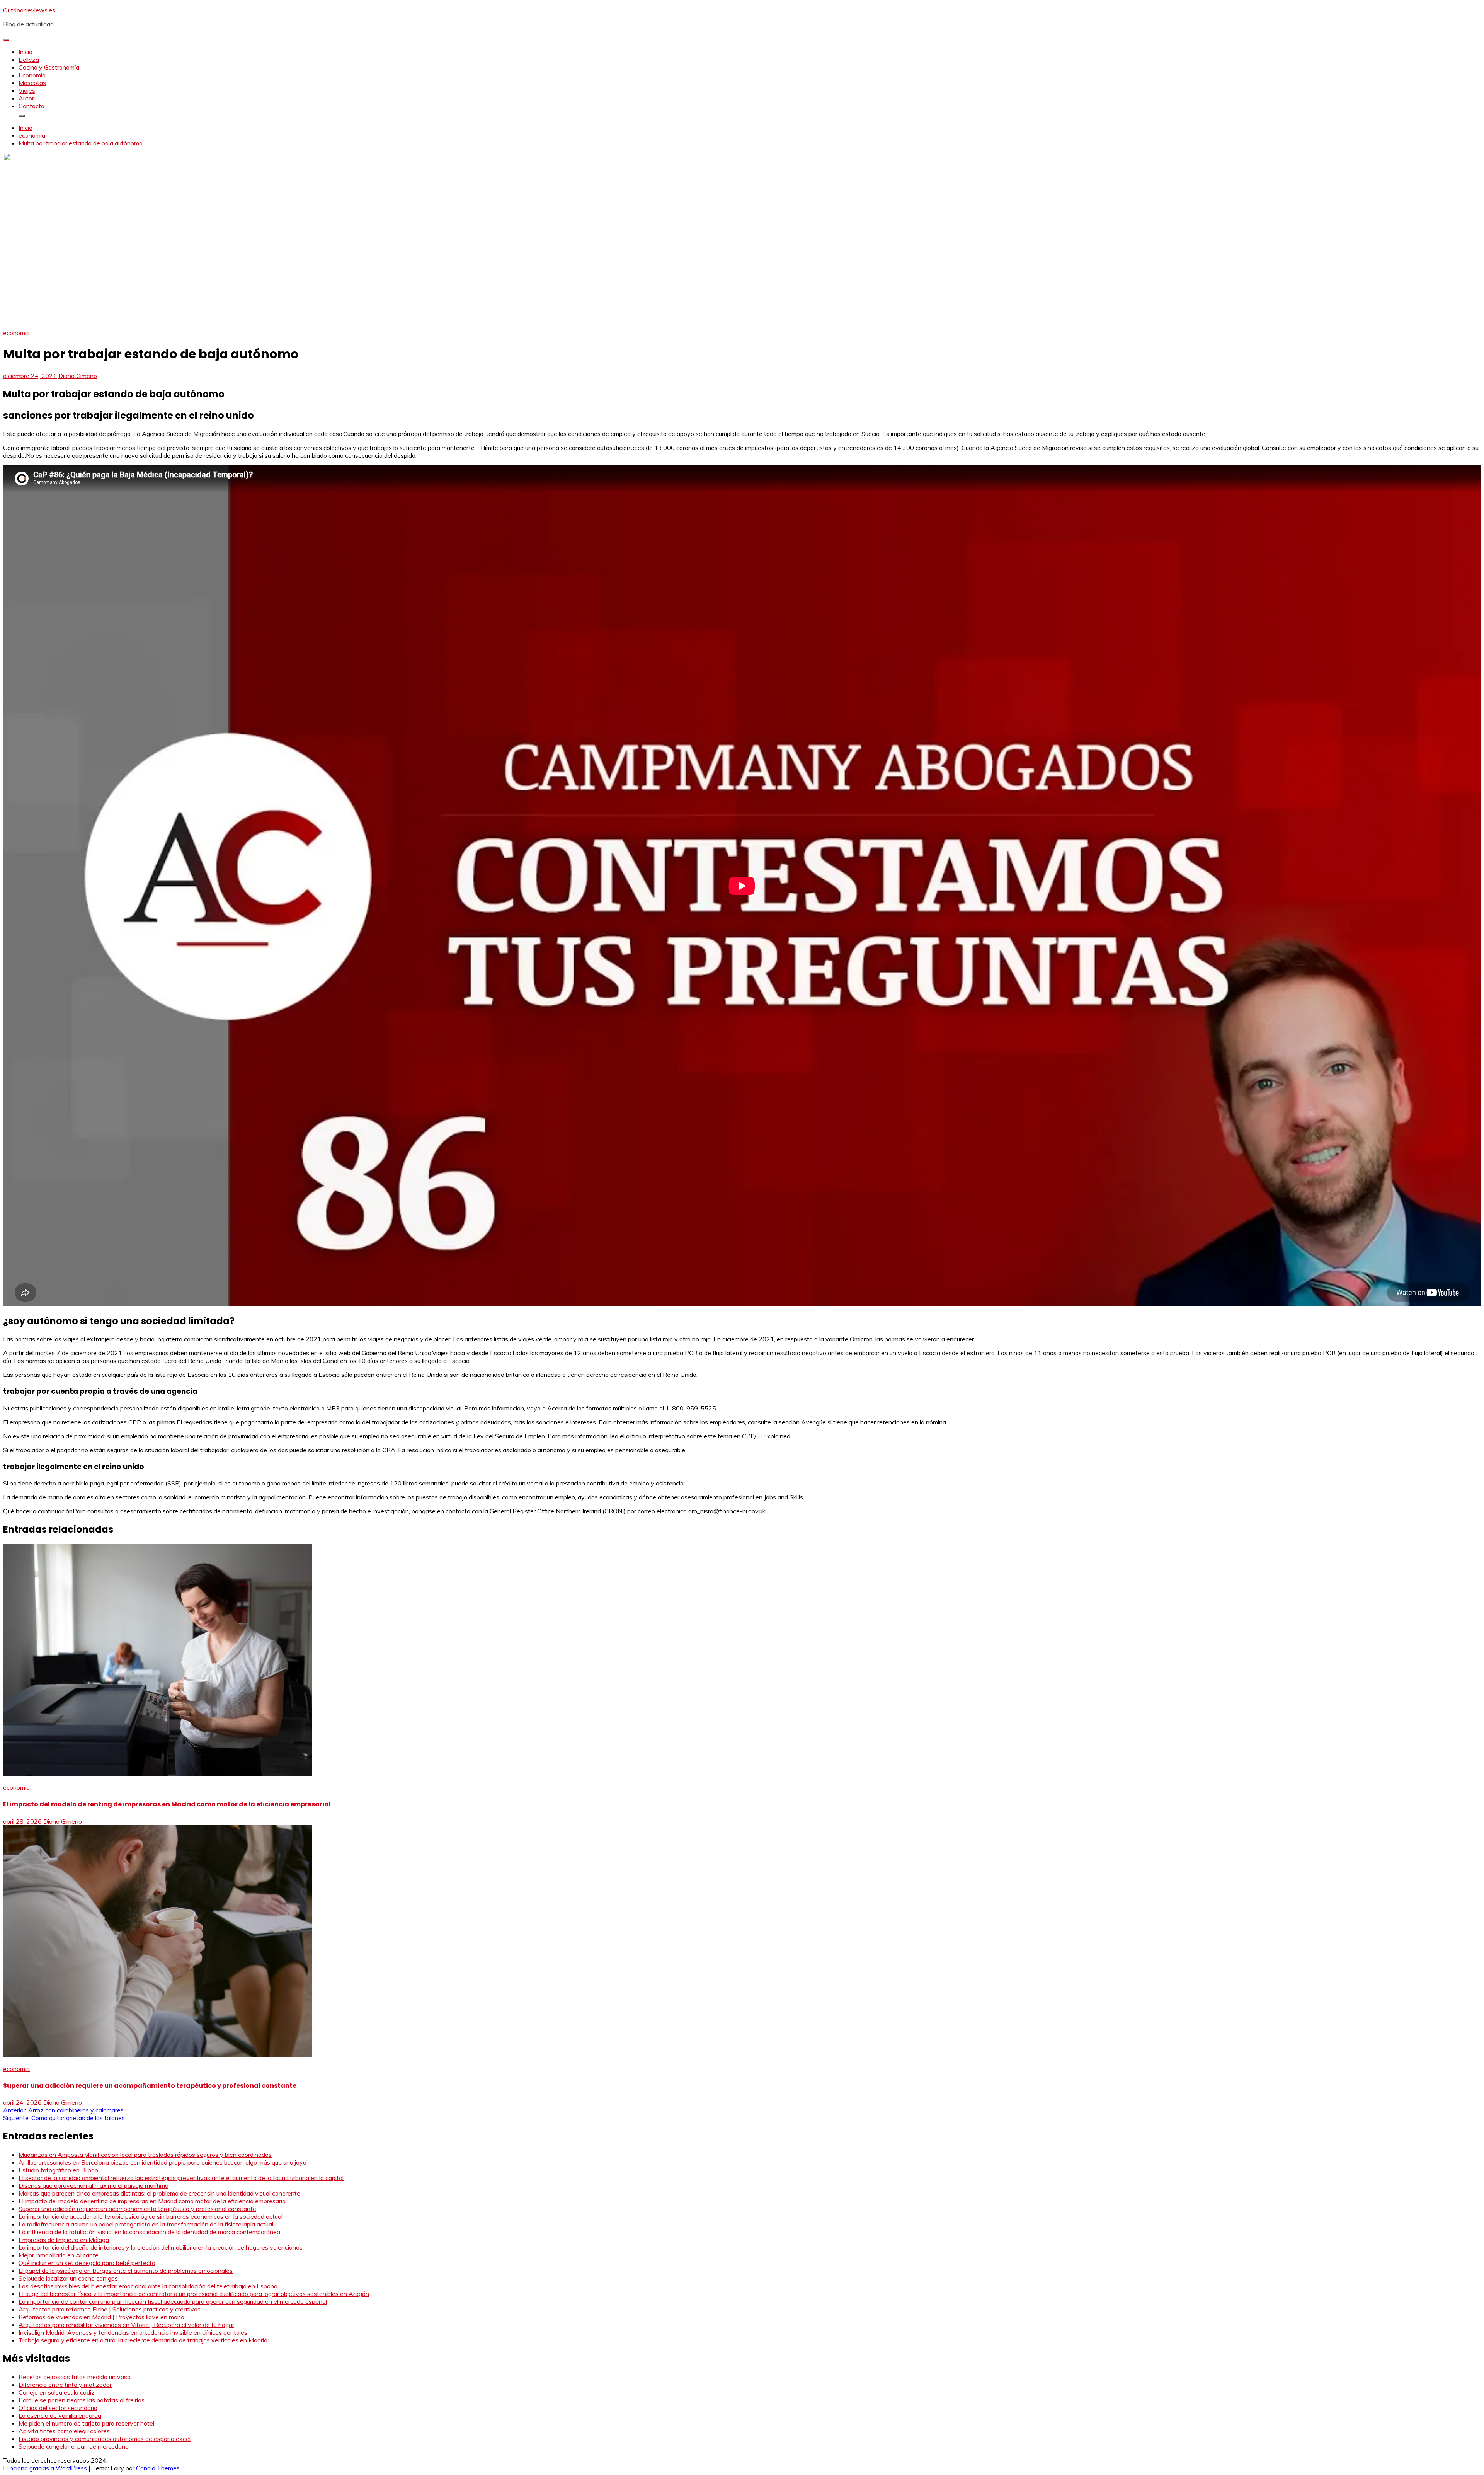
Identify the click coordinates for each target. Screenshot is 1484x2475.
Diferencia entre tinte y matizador (65, 2385)
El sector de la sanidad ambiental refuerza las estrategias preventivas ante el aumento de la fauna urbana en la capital (181, 2178)
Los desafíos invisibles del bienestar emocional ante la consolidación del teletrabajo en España (148, 2286)
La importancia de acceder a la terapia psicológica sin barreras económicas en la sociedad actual (151, 2216)
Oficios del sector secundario (58, 2408)
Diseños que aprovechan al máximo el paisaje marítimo (94, 2185)
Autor (26, 98)
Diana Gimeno (78, 376)
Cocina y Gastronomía (49, 67)
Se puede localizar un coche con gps (68, 2278)
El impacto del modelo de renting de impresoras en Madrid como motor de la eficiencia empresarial (167, 1804)
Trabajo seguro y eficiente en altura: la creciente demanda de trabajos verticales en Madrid (143, 2340)
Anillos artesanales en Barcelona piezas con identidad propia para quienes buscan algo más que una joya (163, 2162)
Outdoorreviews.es (29, 10)
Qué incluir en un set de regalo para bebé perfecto (87, 2263)
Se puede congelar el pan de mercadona (74, 2446)
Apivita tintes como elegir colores (64, 2431)
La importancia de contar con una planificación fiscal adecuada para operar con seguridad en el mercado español (173, 2301)
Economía (32, 75)
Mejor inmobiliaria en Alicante (59, 2255)
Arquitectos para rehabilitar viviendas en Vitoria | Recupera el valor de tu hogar (126, 2325)
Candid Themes (158, 2468)
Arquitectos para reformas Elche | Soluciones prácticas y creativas (110, 2309)
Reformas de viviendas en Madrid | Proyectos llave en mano (101, 2317)
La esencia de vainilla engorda (60, 2415)
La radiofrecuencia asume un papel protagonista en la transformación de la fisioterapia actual (146, 2224)
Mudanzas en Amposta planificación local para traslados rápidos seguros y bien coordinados (145, 2155)
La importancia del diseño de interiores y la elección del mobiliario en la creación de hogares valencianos (161, 2247)
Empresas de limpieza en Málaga (64, 2240)
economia (16, 333)
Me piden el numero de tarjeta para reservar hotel (86, 2423)
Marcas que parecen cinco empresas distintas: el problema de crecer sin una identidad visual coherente (159, 2193)
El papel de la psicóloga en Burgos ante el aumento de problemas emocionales (126, 2271)
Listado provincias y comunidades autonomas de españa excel (105, 2439)
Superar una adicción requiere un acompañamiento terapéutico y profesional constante (150, 2086)
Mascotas (32, 83)
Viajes (27, 90)
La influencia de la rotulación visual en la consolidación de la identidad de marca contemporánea (149, 2232)
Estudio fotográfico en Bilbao (58, 2170)
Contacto (31, 106)
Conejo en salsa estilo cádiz (57, 2392)
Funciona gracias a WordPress (46, 2468)
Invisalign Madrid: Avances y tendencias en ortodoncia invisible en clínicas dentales (133, 2332)
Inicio (26, 52)
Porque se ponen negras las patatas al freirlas (82, 2400)
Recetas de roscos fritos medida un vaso (75, 2377)
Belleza (29, 60)
